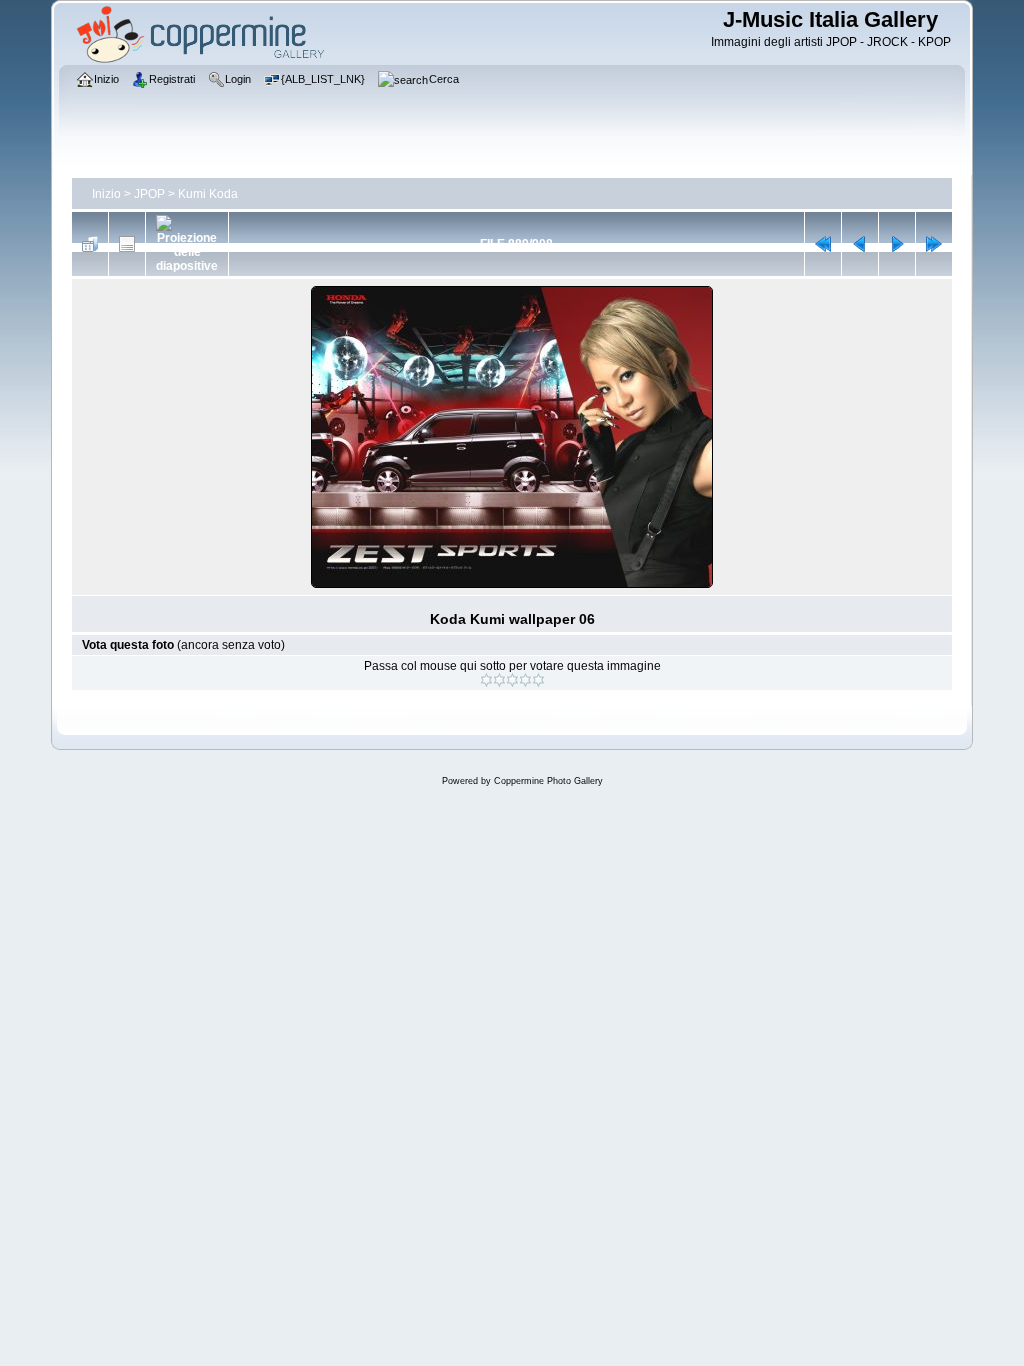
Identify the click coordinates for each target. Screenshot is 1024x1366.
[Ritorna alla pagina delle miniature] (90, 244)
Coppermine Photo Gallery (548, 781)
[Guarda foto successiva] (897, 244)
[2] (499, 680)
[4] (525, 680)
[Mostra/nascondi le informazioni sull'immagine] (127, 244)
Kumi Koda (208, 194)
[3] (512, 680)
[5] (538, 680)
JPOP (149, 194)
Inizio (106, 194)
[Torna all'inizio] (823, 244)
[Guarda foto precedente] (860, 244)
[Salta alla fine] (934, 244)
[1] (486, 680)
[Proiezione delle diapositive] (187, 244)
